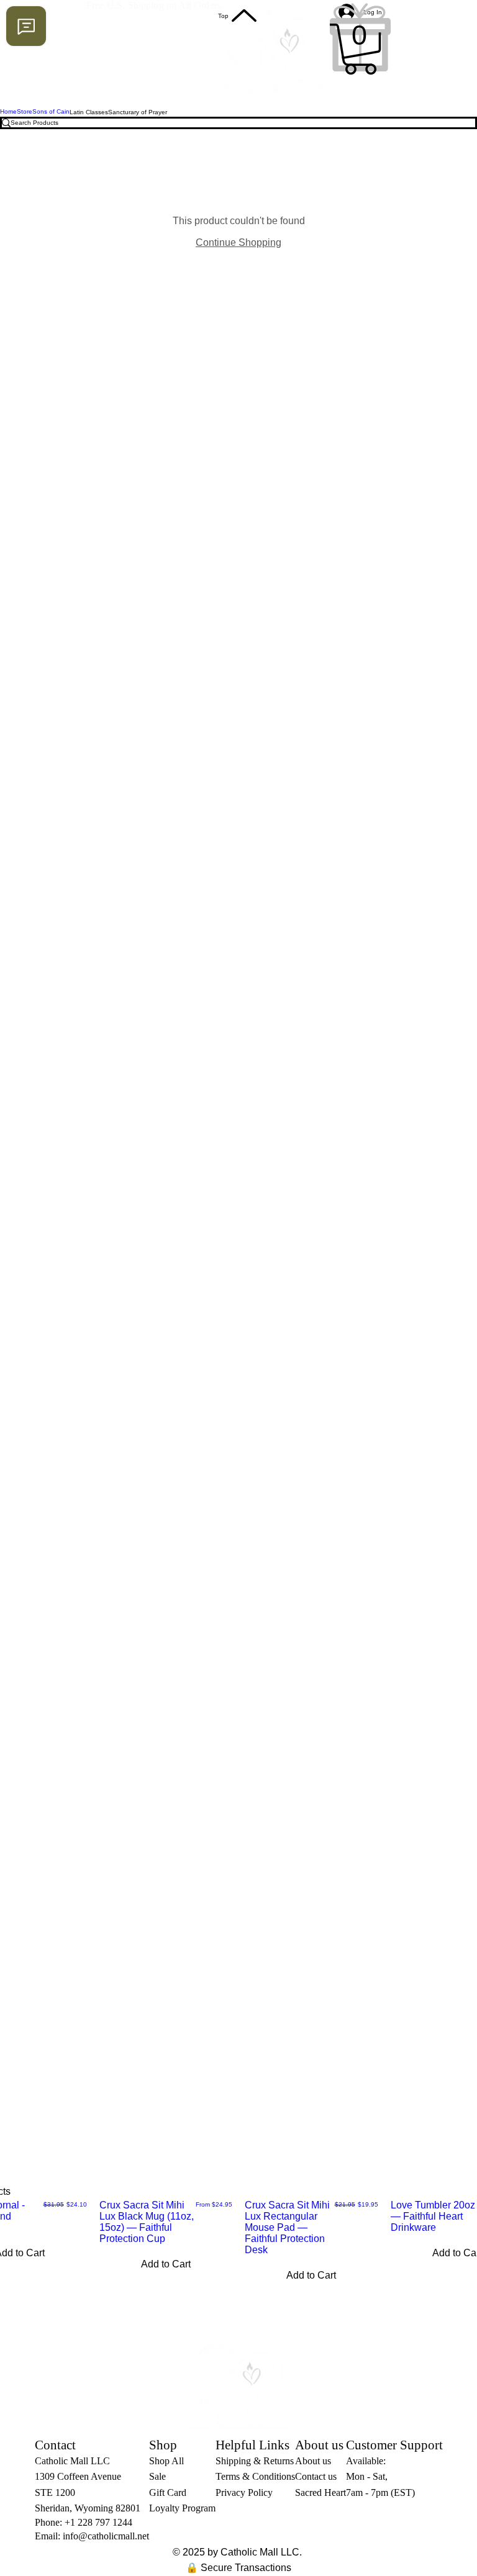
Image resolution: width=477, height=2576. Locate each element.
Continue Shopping (238, 242)
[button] (360, 49)
